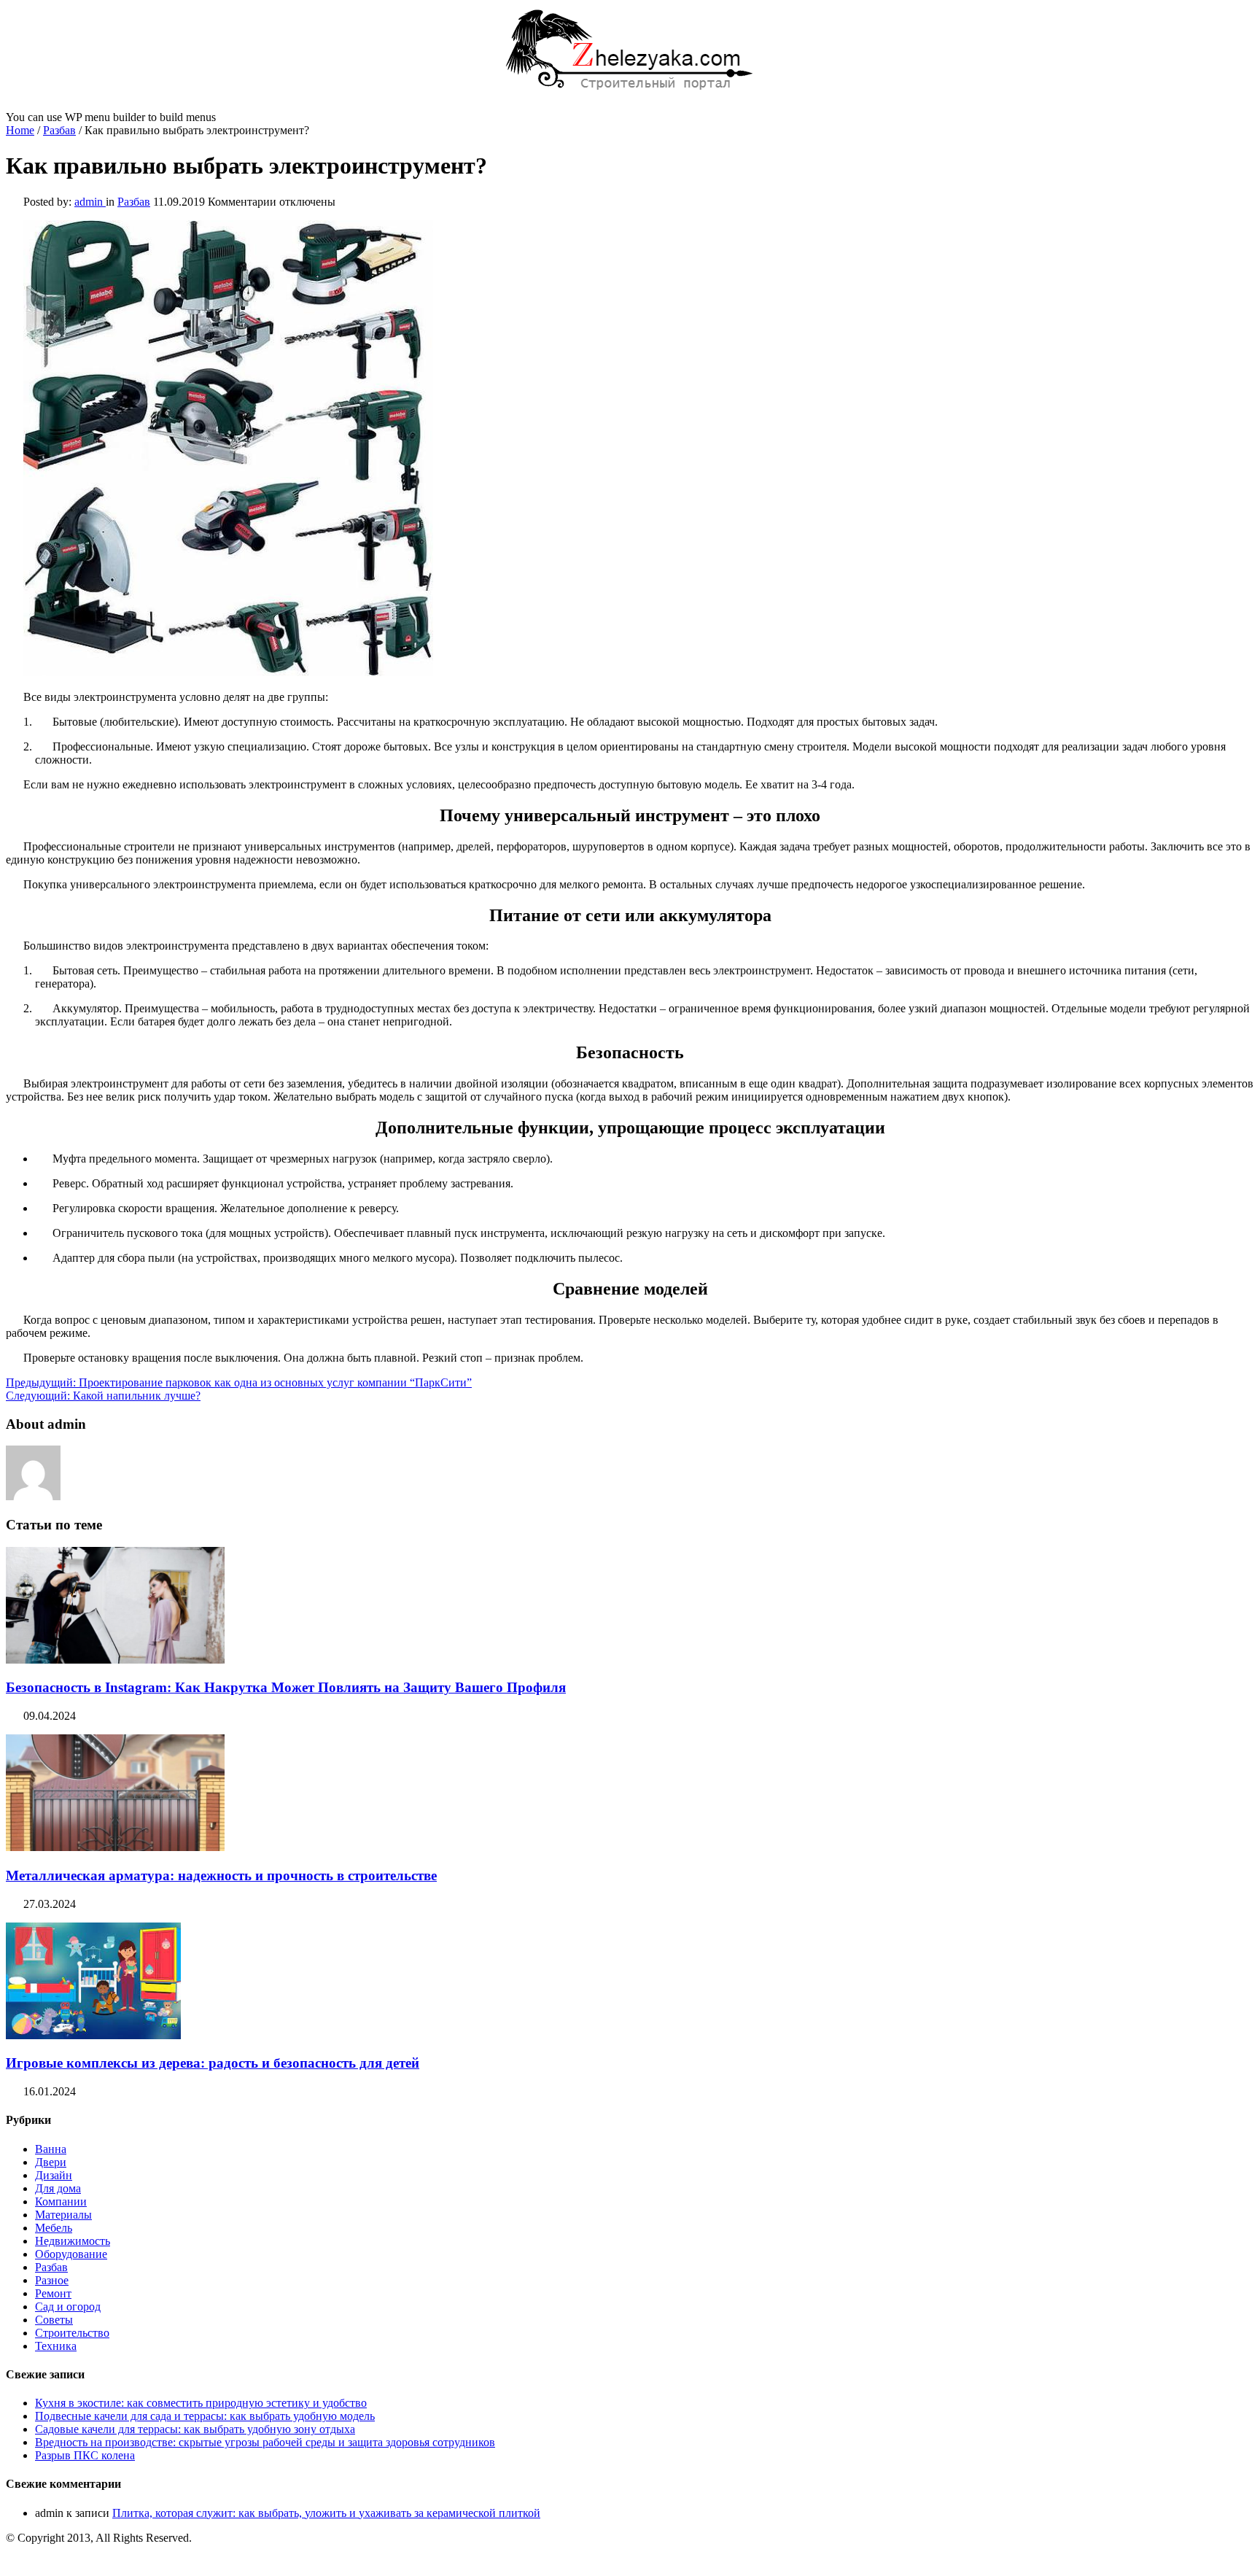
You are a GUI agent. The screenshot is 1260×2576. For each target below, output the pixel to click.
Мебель (54, 2228)
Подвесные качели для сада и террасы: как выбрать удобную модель (205, 2416)
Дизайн (54, 2175)
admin (90, 202)
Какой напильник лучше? (103, 1396)
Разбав (59, 130)
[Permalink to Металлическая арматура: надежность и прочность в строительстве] (115, 1847)
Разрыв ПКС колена (85, 2455)
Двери (51, 2162)
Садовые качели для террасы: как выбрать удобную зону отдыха (195, 2429)
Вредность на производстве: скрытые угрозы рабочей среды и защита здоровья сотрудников (265, 2442)
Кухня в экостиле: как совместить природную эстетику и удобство (201, 2403)
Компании (61, 2201)
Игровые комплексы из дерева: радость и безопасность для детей (213, 2063)
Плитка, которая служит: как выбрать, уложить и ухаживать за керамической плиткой (326, 2513)
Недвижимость (73, 2241)
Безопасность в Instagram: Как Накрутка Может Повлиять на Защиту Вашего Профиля (286, 1687)
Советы (54, 2320)
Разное (52, 2280)
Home (20, 130)
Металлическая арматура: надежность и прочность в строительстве (221, 1875)
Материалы (63, 2215)
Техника (56, 2346)
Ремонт (53, 2293)
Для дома (58, 2188)
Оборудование (71, 2254)
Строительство (72, 2333)
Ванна (51, 2149)
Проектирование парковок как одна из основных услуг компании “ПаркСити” (239, 1382)
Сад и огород (68, 2307)
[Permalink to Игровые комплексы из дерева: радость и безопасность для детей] (93, 2035)
